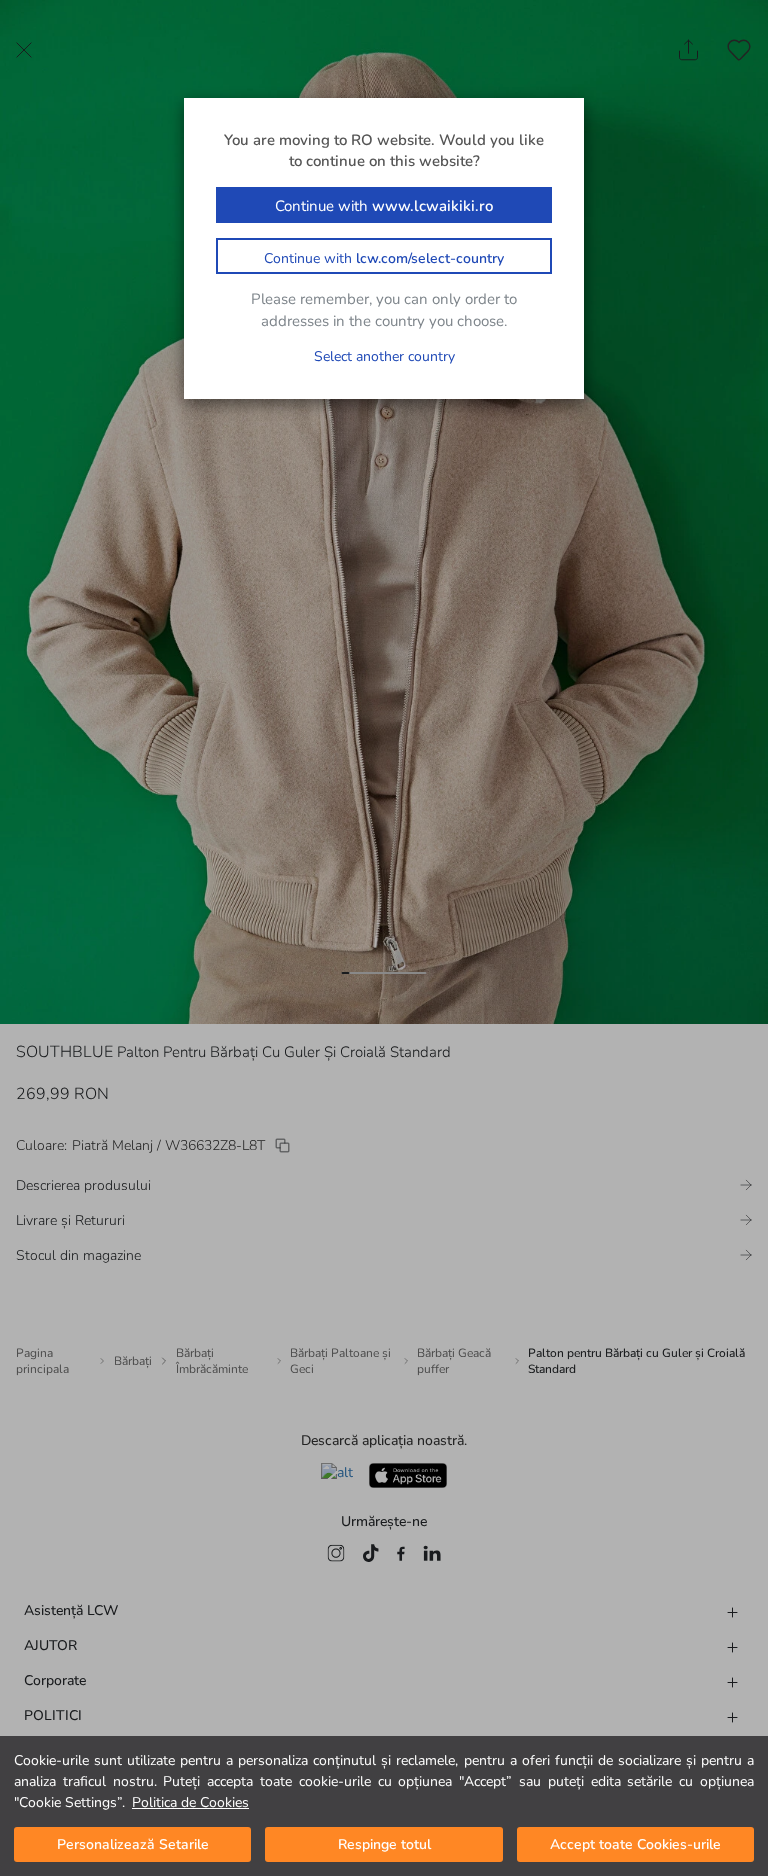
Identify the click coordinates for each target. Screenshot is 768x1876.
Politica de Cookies (190, 1802)
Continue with (384, 206)
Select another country (384, 356)
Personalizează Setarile (133, 1844)
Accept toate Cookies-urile (635, 1844)
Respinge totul (384, 1844)
